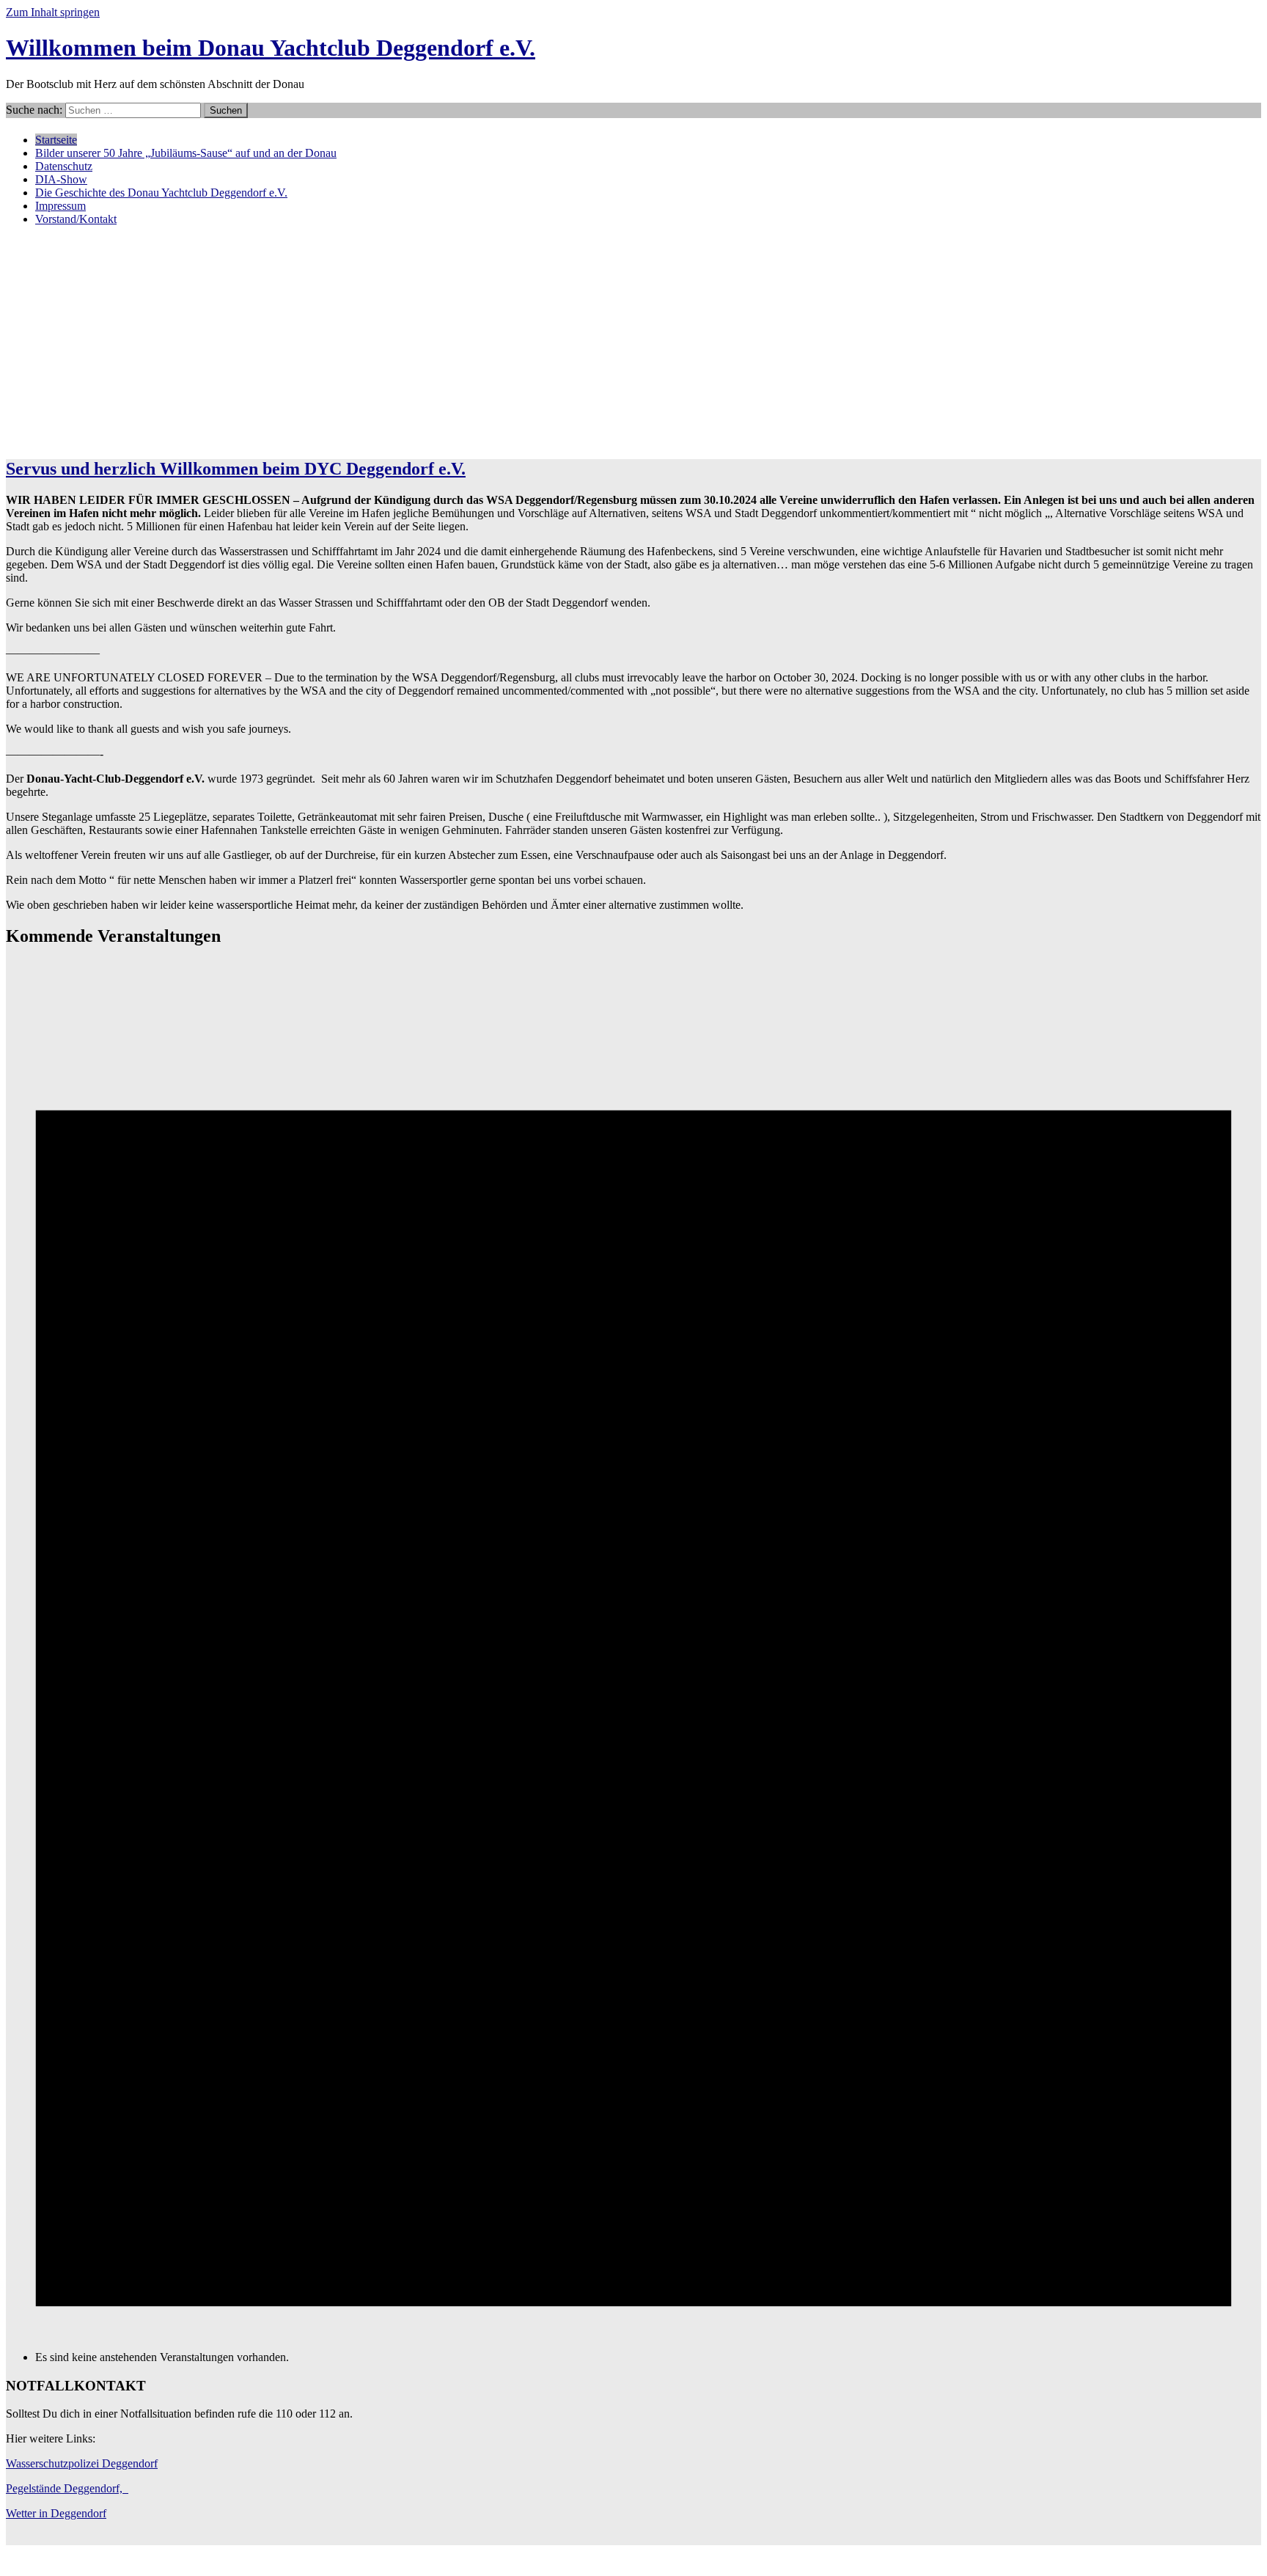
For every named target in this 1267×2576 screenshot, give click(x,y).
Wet (15, 2513)
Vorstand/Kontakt (76, 219)
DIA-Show (61, 179)
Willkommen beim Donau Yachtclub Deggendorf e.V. (271, 48)
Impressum (60, 206)
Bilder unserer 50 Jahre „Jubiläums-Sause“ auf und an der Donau (186, 153)
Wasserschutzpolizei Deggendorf (82, 2463)
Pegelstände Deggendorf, (67, 2488)
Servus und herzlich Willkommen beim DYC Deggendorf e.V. (236, 469)
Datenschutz (64, 166)
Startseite (56, 140)
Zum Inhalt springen (53, 12)
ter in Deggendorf (65, 2513)
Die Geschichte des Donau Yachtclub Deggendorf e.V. (161, 193)
